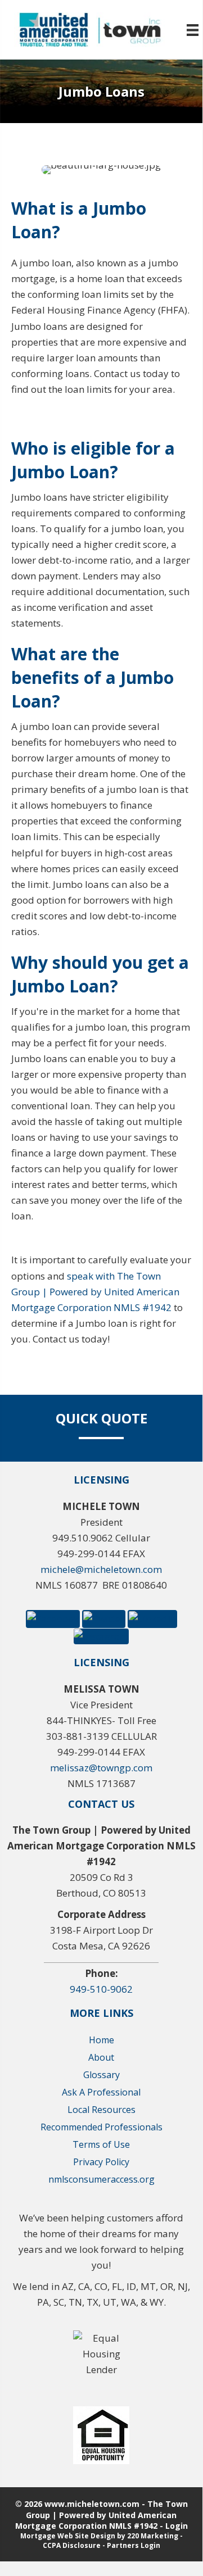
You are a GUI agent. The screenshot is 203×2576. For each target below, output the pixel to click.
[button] (53, 1618)
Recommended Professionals (101, 2127)
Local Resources (101, 2110)
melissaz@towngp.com (101, 1768)
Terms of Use (101, 2144)
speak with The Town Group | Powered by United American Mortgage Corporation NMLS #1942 (95, 1292)
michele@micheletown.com (101, 1569)
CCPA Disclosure (72, 2545)
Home (101, 2040)
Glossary (101, 2075)
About (101, 2057)
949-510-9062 (101, 1989)
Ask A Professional (101, 2092)
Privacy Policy (101, 2162)
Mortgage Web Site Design (68, 2536)
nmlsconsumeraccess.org (101, 2179)
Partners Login (134, 2545)
